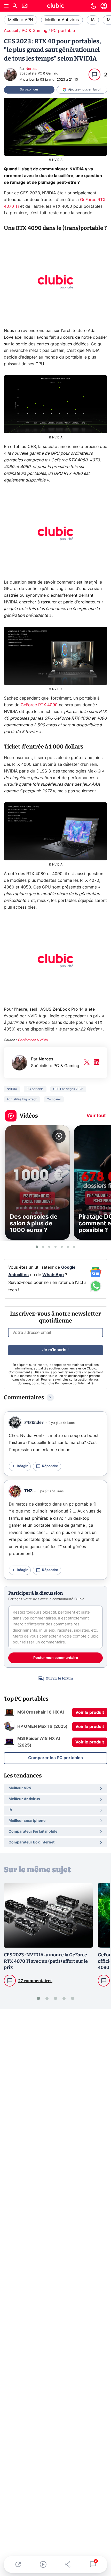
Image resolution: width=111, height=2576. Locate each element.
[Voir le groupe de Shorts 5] (62, 1247)
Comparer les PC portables (55, 1758)
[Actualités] (18, 2564)
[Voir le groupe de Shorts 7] (74, 1247)
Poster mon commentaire (56, 1658)
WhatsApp (53, 1275)
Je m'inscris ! (55, 1350)
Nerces (31, 69)
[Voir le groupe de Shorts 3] (49, 1247)
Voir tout (96, 1116)
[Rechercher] (15, 6)
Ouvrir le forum (59, 1678)
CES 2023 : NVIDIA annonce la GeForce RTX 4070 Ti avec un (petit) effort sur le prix (46, 1961)
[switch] (93, 6)
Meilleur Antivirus (62, 20)
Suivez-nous (29, 89)
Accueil (11, 31)
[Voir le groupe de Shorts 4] (55, 1247)
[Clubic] (55, 6)
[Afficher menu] (6, 6)
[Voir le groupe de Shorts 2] (43, 1247)
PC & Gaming (35, 31)
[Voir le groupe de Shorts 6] (68, 1247)
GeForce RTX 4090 (39, 705)
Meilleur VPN (21, 20)
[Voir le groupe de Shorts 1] (37, 1247)
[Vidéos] (43, 2564)
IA (93, 20)
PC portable (63, 31)
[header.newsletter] (25, 6)
